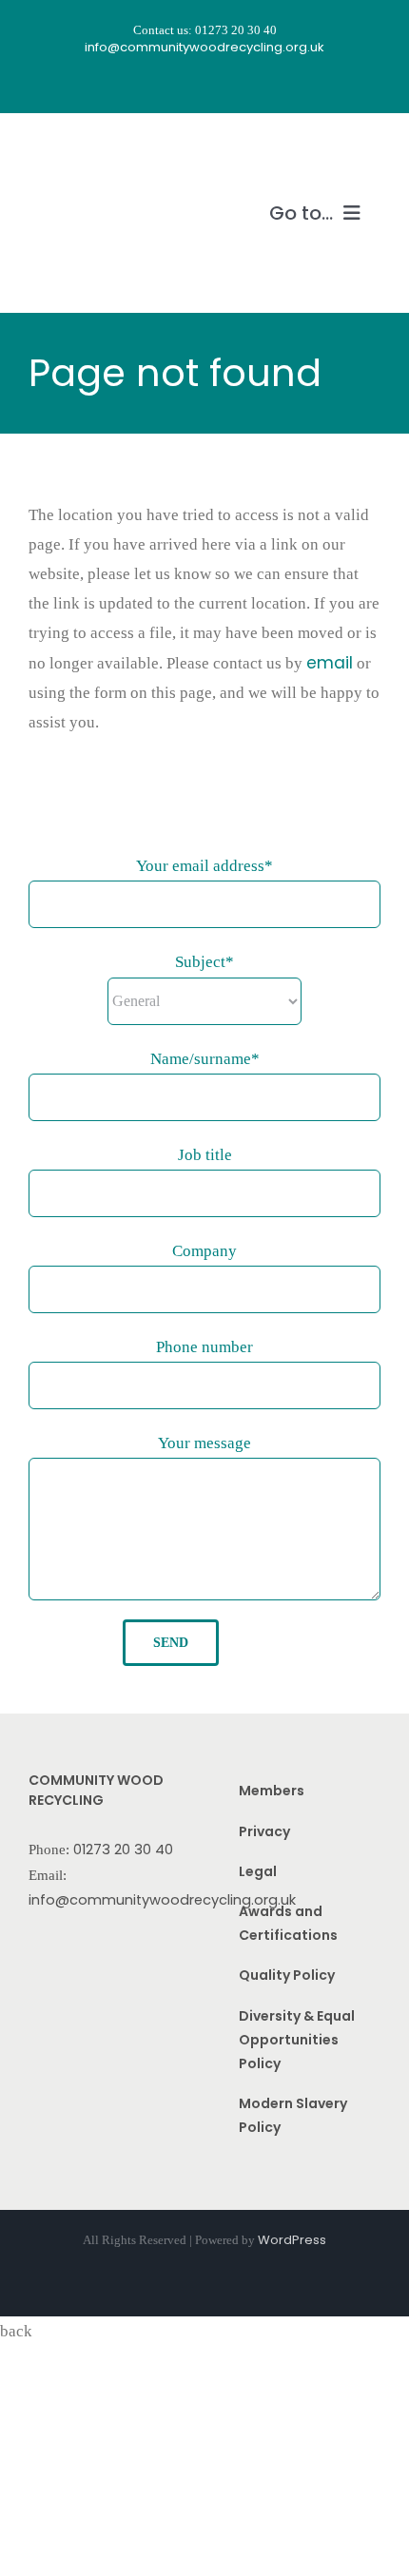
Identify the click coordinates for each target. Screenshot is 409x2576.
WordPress (292, 2240)
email (330, 663)
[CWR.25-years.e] (100, 149)
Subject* (204, 962)
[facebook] (153, 85)
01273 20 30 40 (123, 1850)
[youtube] (222, 85)
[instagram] (187, 85)
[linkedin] (256, 85)
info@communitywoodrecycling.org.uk (162, 1900)
